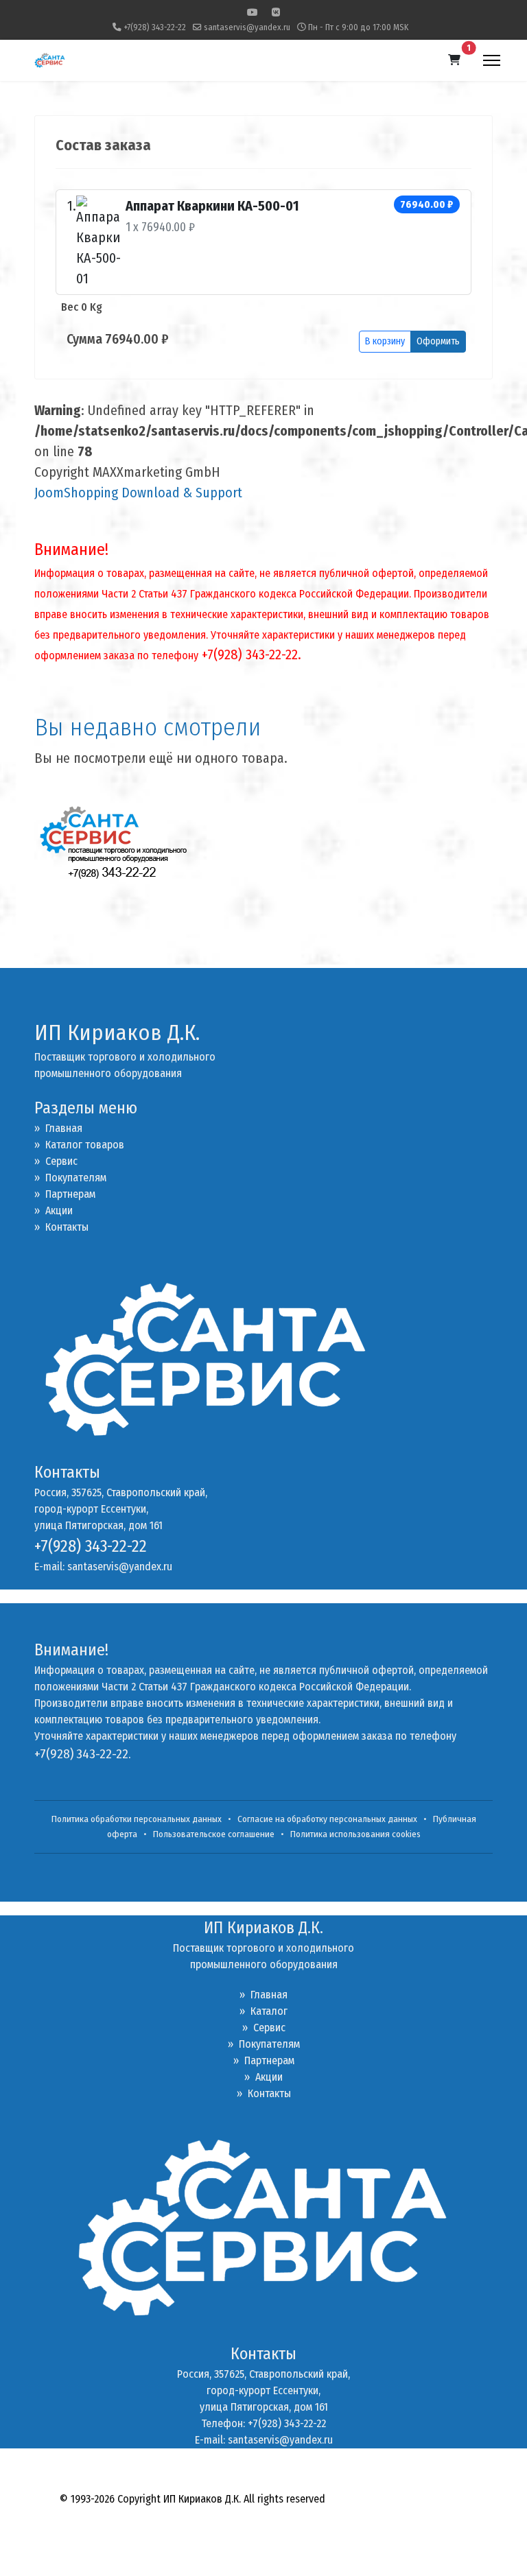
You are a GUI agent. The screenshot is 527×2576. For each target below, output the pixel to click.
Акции (54, 1210)
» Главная (58, 1128)
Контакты (61, 1227)
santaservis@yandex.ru (247, 27)
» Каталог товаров (79, 1145)
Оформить (438, 341)
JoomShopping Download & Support (138, 493)
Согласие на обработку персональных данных (327, 1819)
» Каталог (263, 2011)
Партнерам (65, 1194)
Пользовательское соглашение (214, 1834)
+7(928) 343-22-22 (155, 27)
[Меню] (492, 60)
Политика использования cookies (355, 1834)
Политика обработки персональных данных (137, 1819)
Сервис (56, 1161)
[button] (454, 60)
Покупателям (70, 1178)
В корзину (385, 341)
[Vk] (276, 13)
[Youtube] (253, 13)
